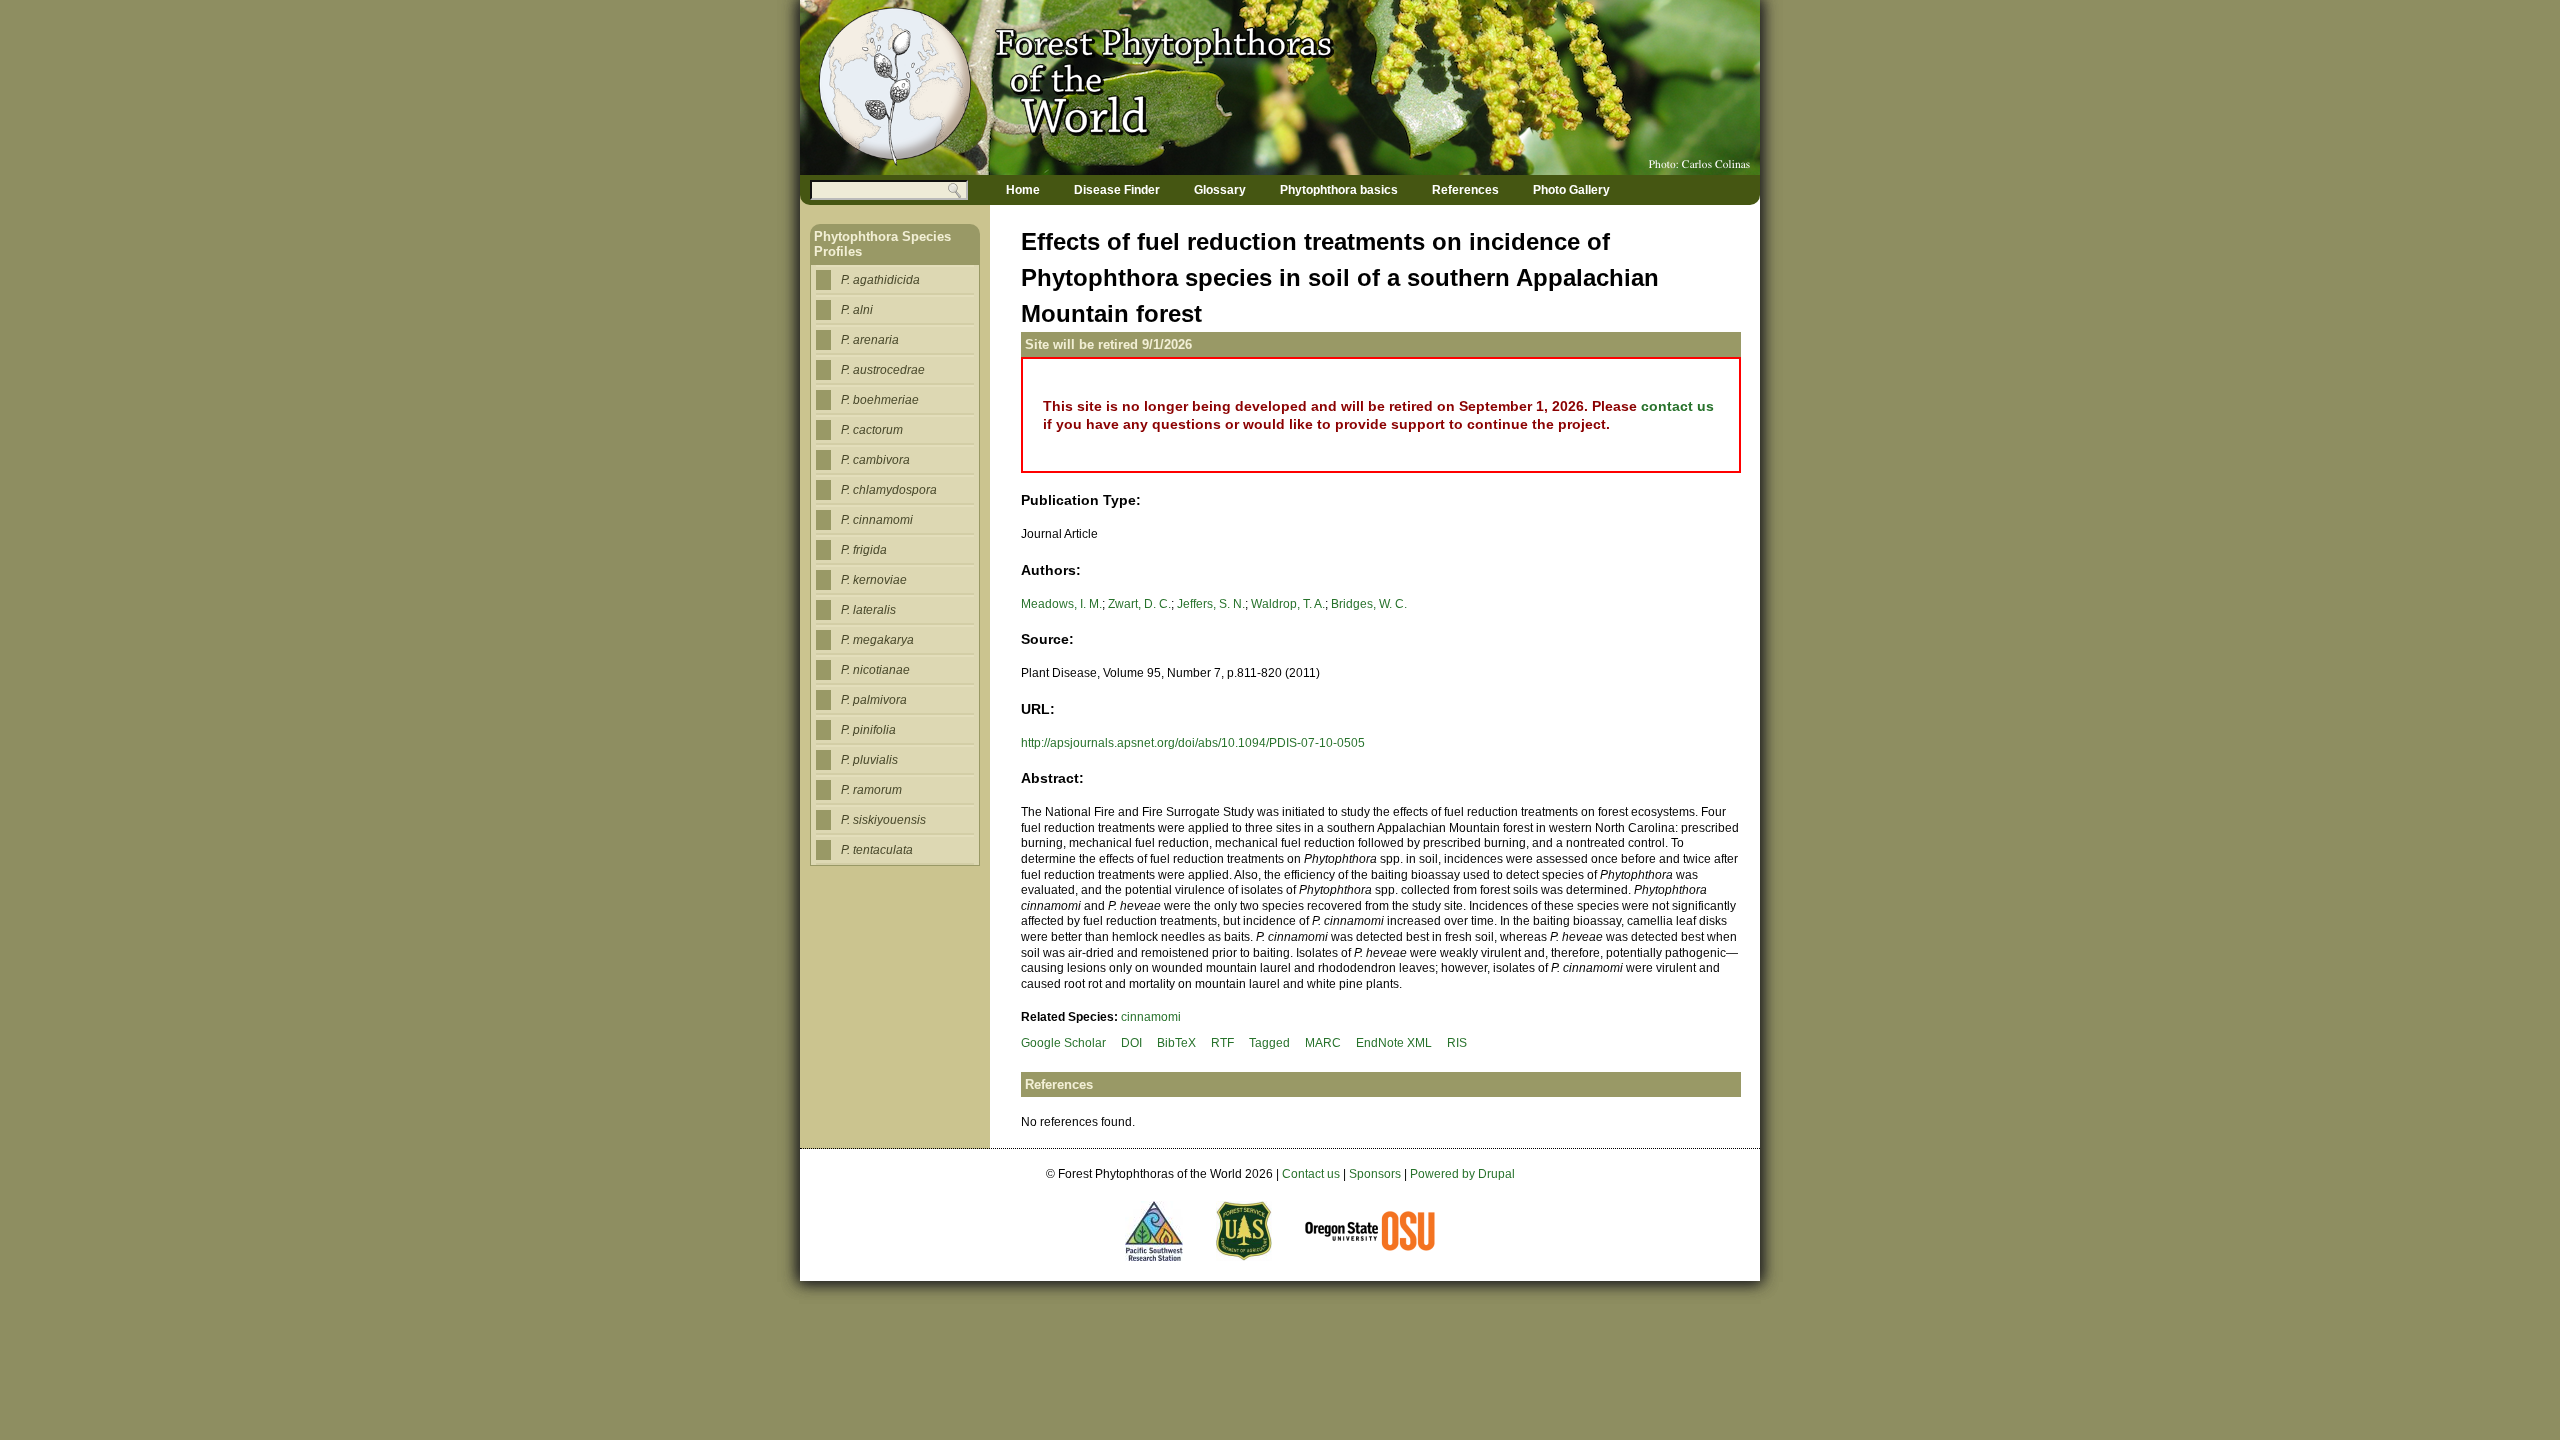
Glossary (1220, 190)
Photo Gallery (1571, 190)
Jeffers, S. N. (1211, 604)
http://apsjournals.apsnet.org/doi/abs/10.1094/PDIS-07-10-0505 (1193, 743)
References (1465, 190)
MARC (1323, 1043)
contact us (1677, 406)
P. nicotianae (875, 670)
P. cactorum (872, 430)
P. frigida (864, 550)
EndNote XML (1394, 1043)
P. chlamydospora (889, 490)
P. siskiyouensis (883, 820)
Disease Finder (1117, 190)
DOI (1131, 1043)
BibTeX (1176, 1043)
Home (1023, 190)
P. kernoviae (874, 580)
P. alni (857, 310)
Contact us (1311, 1174)
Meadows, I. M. (1061, 604)
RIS (1457, 1043)
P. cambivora (875, 460)
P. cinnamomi (877, 520)
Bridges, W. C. (1369, 604)
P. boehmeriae (880, 400)
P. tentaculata (877, 850)
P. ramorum (871, 790)
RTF (1222, 1043)
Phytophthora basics (1339, 190)
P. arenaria (870, 340)
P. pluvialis (869, 760)
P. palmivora (874, 700)
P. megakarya (877, 640)
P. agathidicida (880, 280)
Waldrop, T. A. (1288, 604)
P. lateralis (868, 610)
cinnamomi (1151, 1017)
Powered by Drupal (1462, 1174)
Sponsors (1375, 1174)
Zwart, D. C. (1139, 604)
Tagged (1269, 1043)
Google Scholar (1063, 1043)
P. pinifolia (868, 730)
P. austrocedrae (883, 370)
